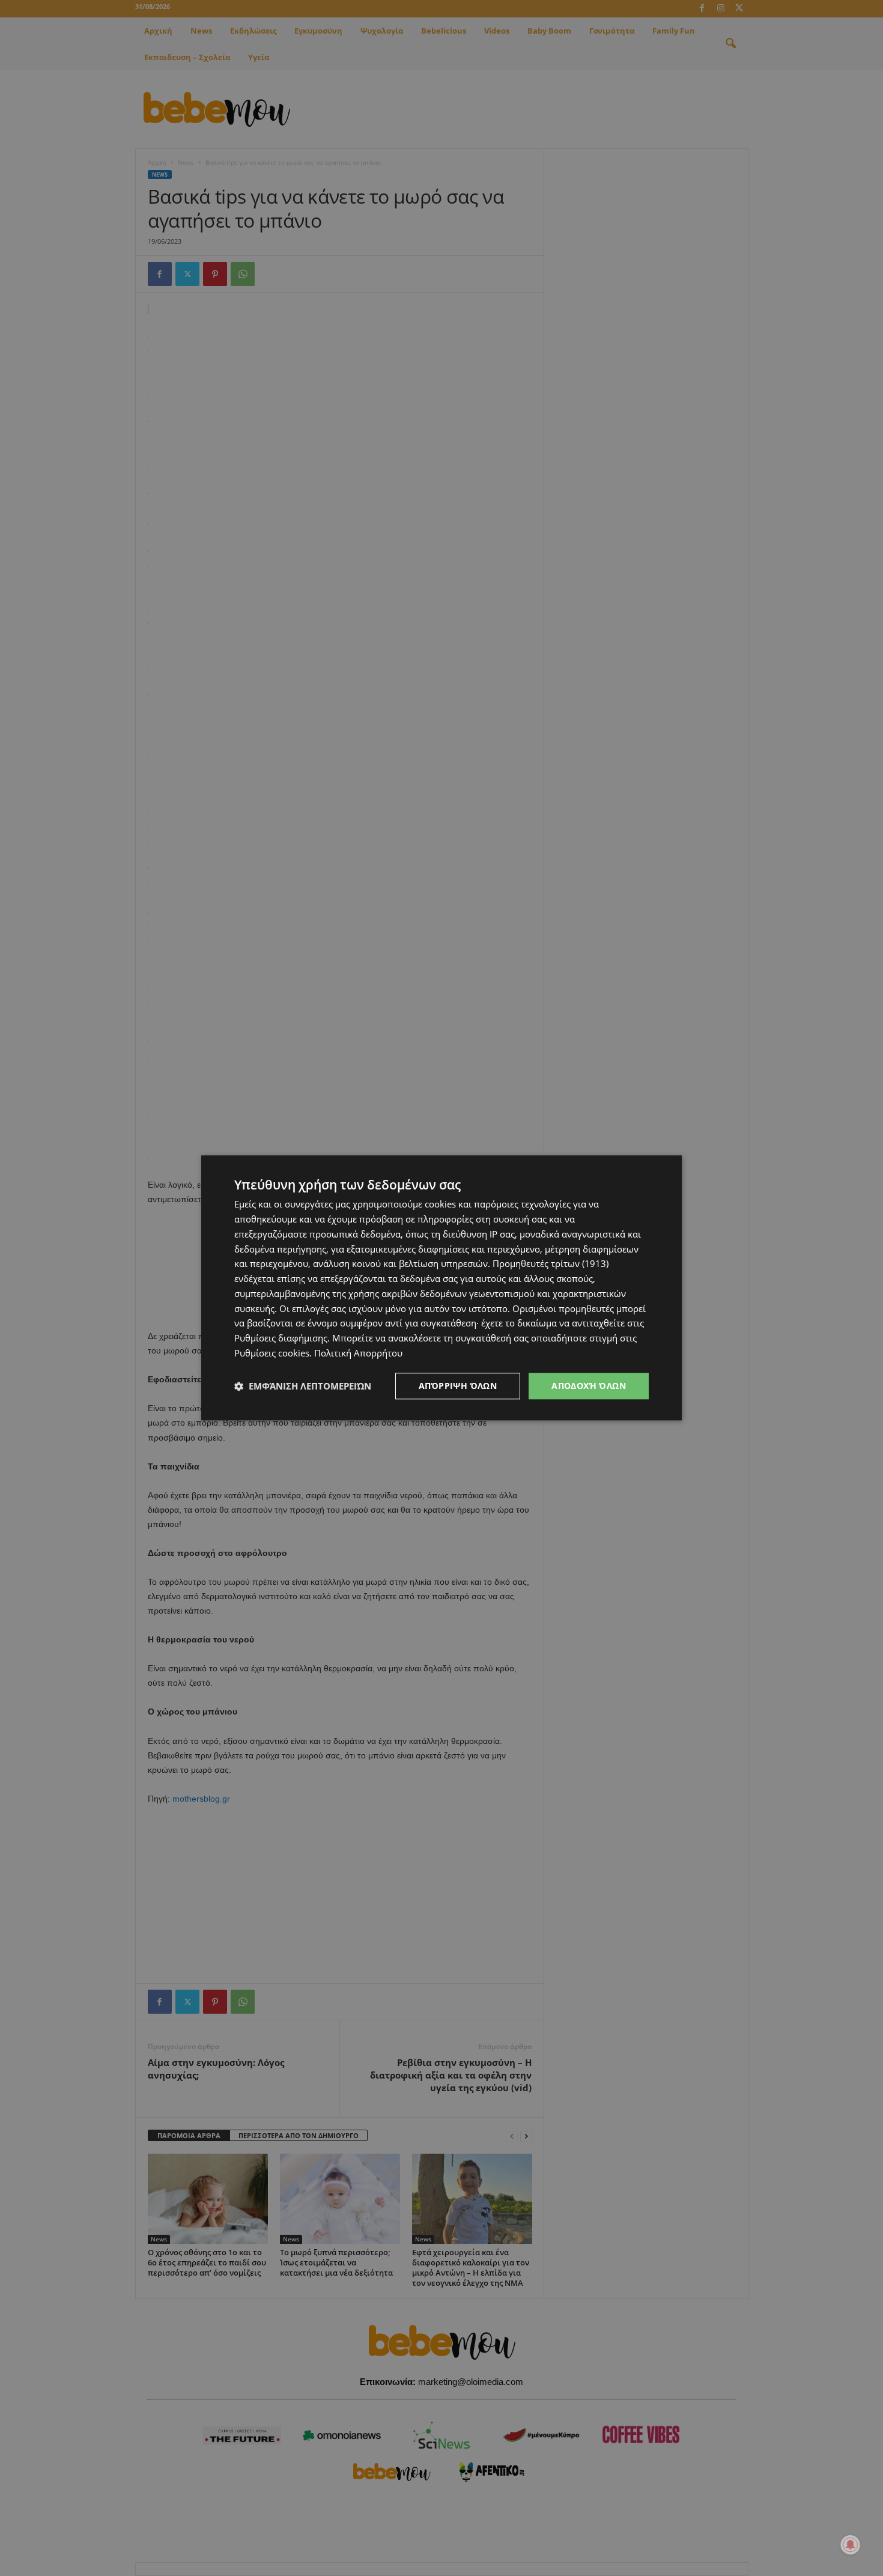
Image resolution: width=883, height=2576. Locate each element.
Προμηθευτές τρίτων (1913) (551, 1264)
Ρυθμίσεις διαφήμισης (281, 1338)
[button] (303, 1386)
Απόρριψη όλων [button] (458, 1386)
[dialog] (441, 1288)
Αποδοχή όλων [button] (589, 1386)
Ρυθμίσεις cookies (272, 1353)
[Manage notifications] (851, 2545)
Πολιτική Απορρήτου (358, 1353)
